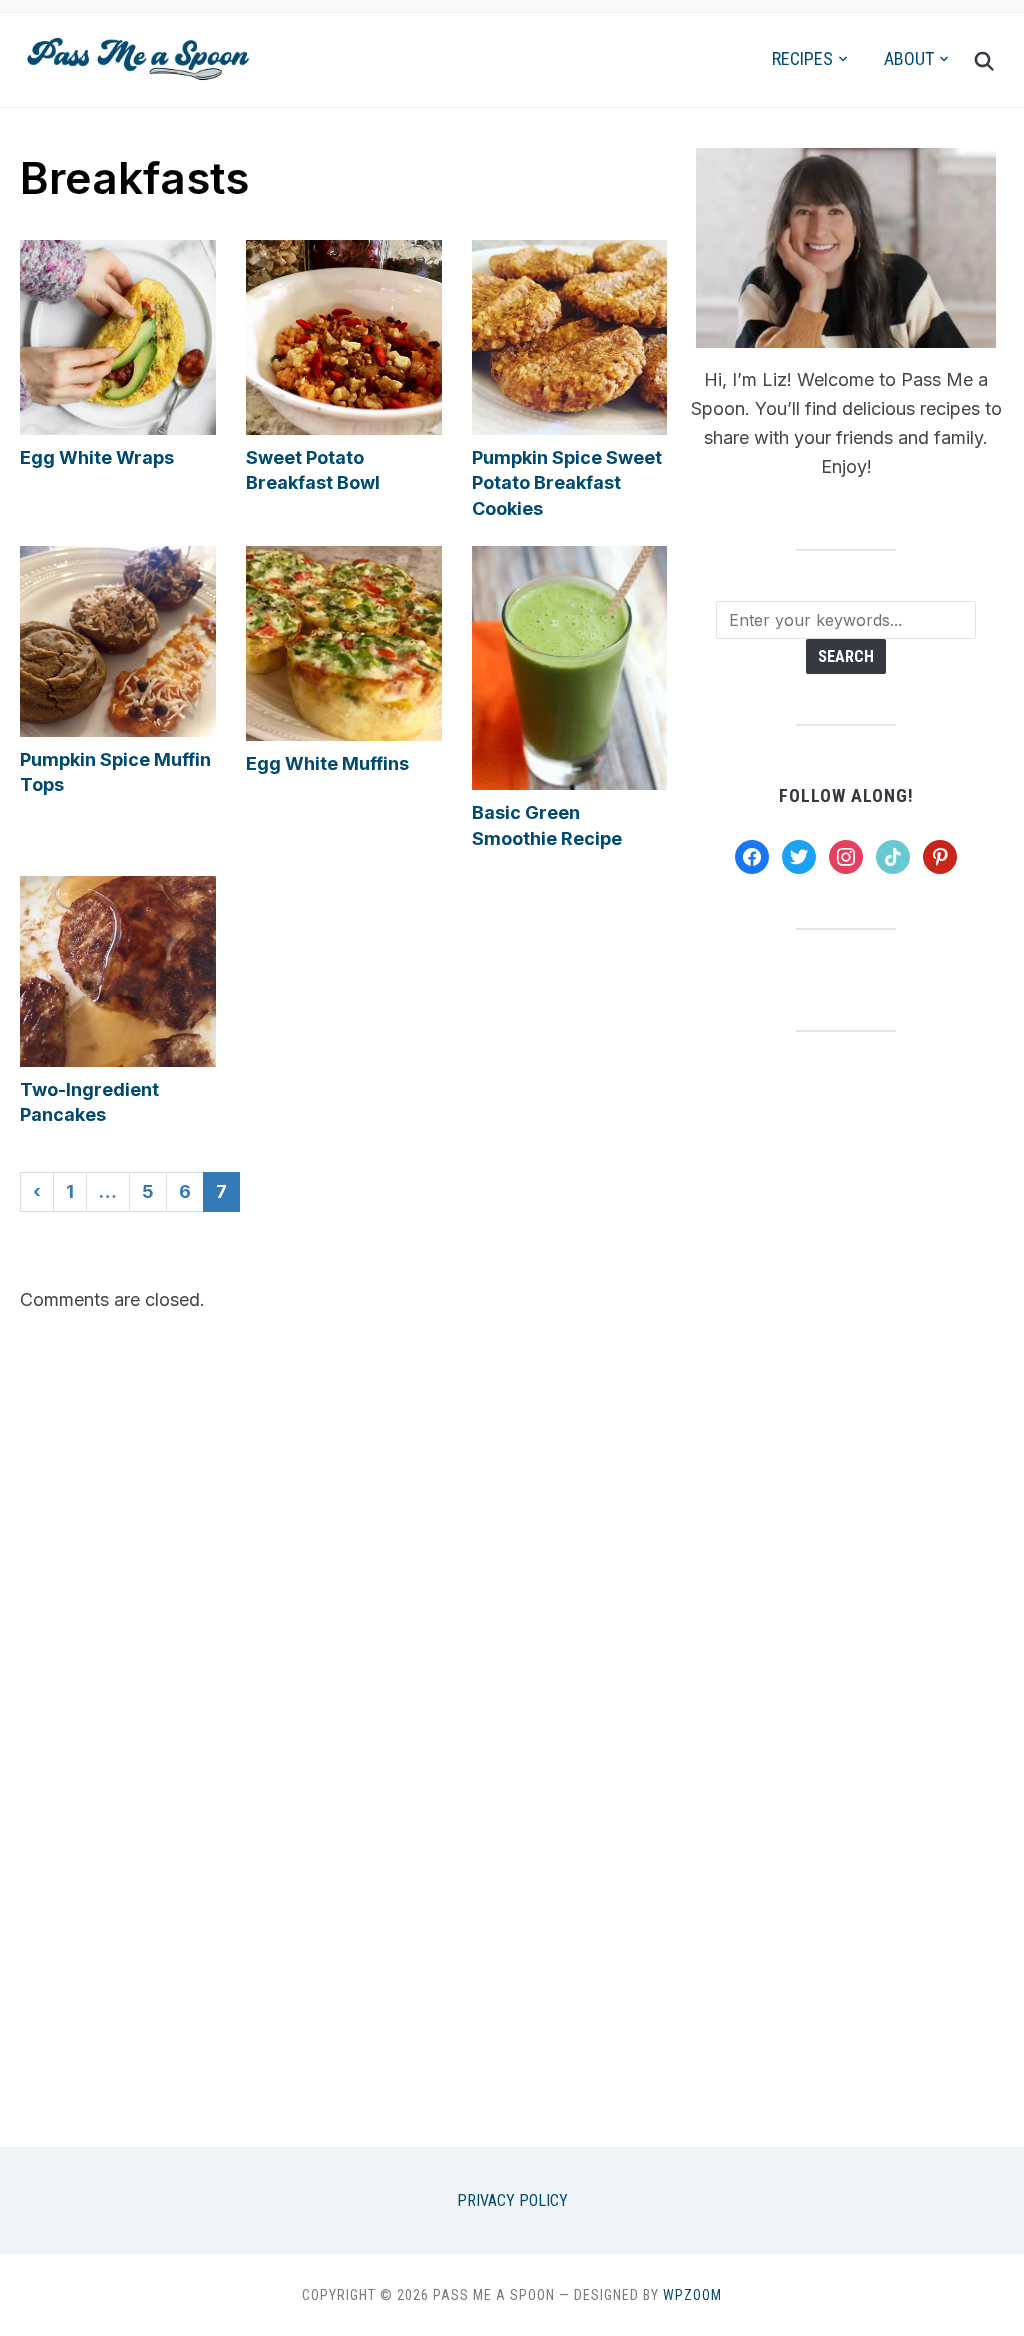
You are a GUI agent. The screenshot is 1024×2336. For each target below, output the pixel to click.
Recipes (802, 58)
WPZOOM (692, 2295)
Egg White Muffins (327, 763)
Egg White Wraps (97, 457)
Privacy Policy (512, 2200)
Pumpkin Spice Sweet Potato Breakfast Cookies (567, 482)
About (909, 58)
